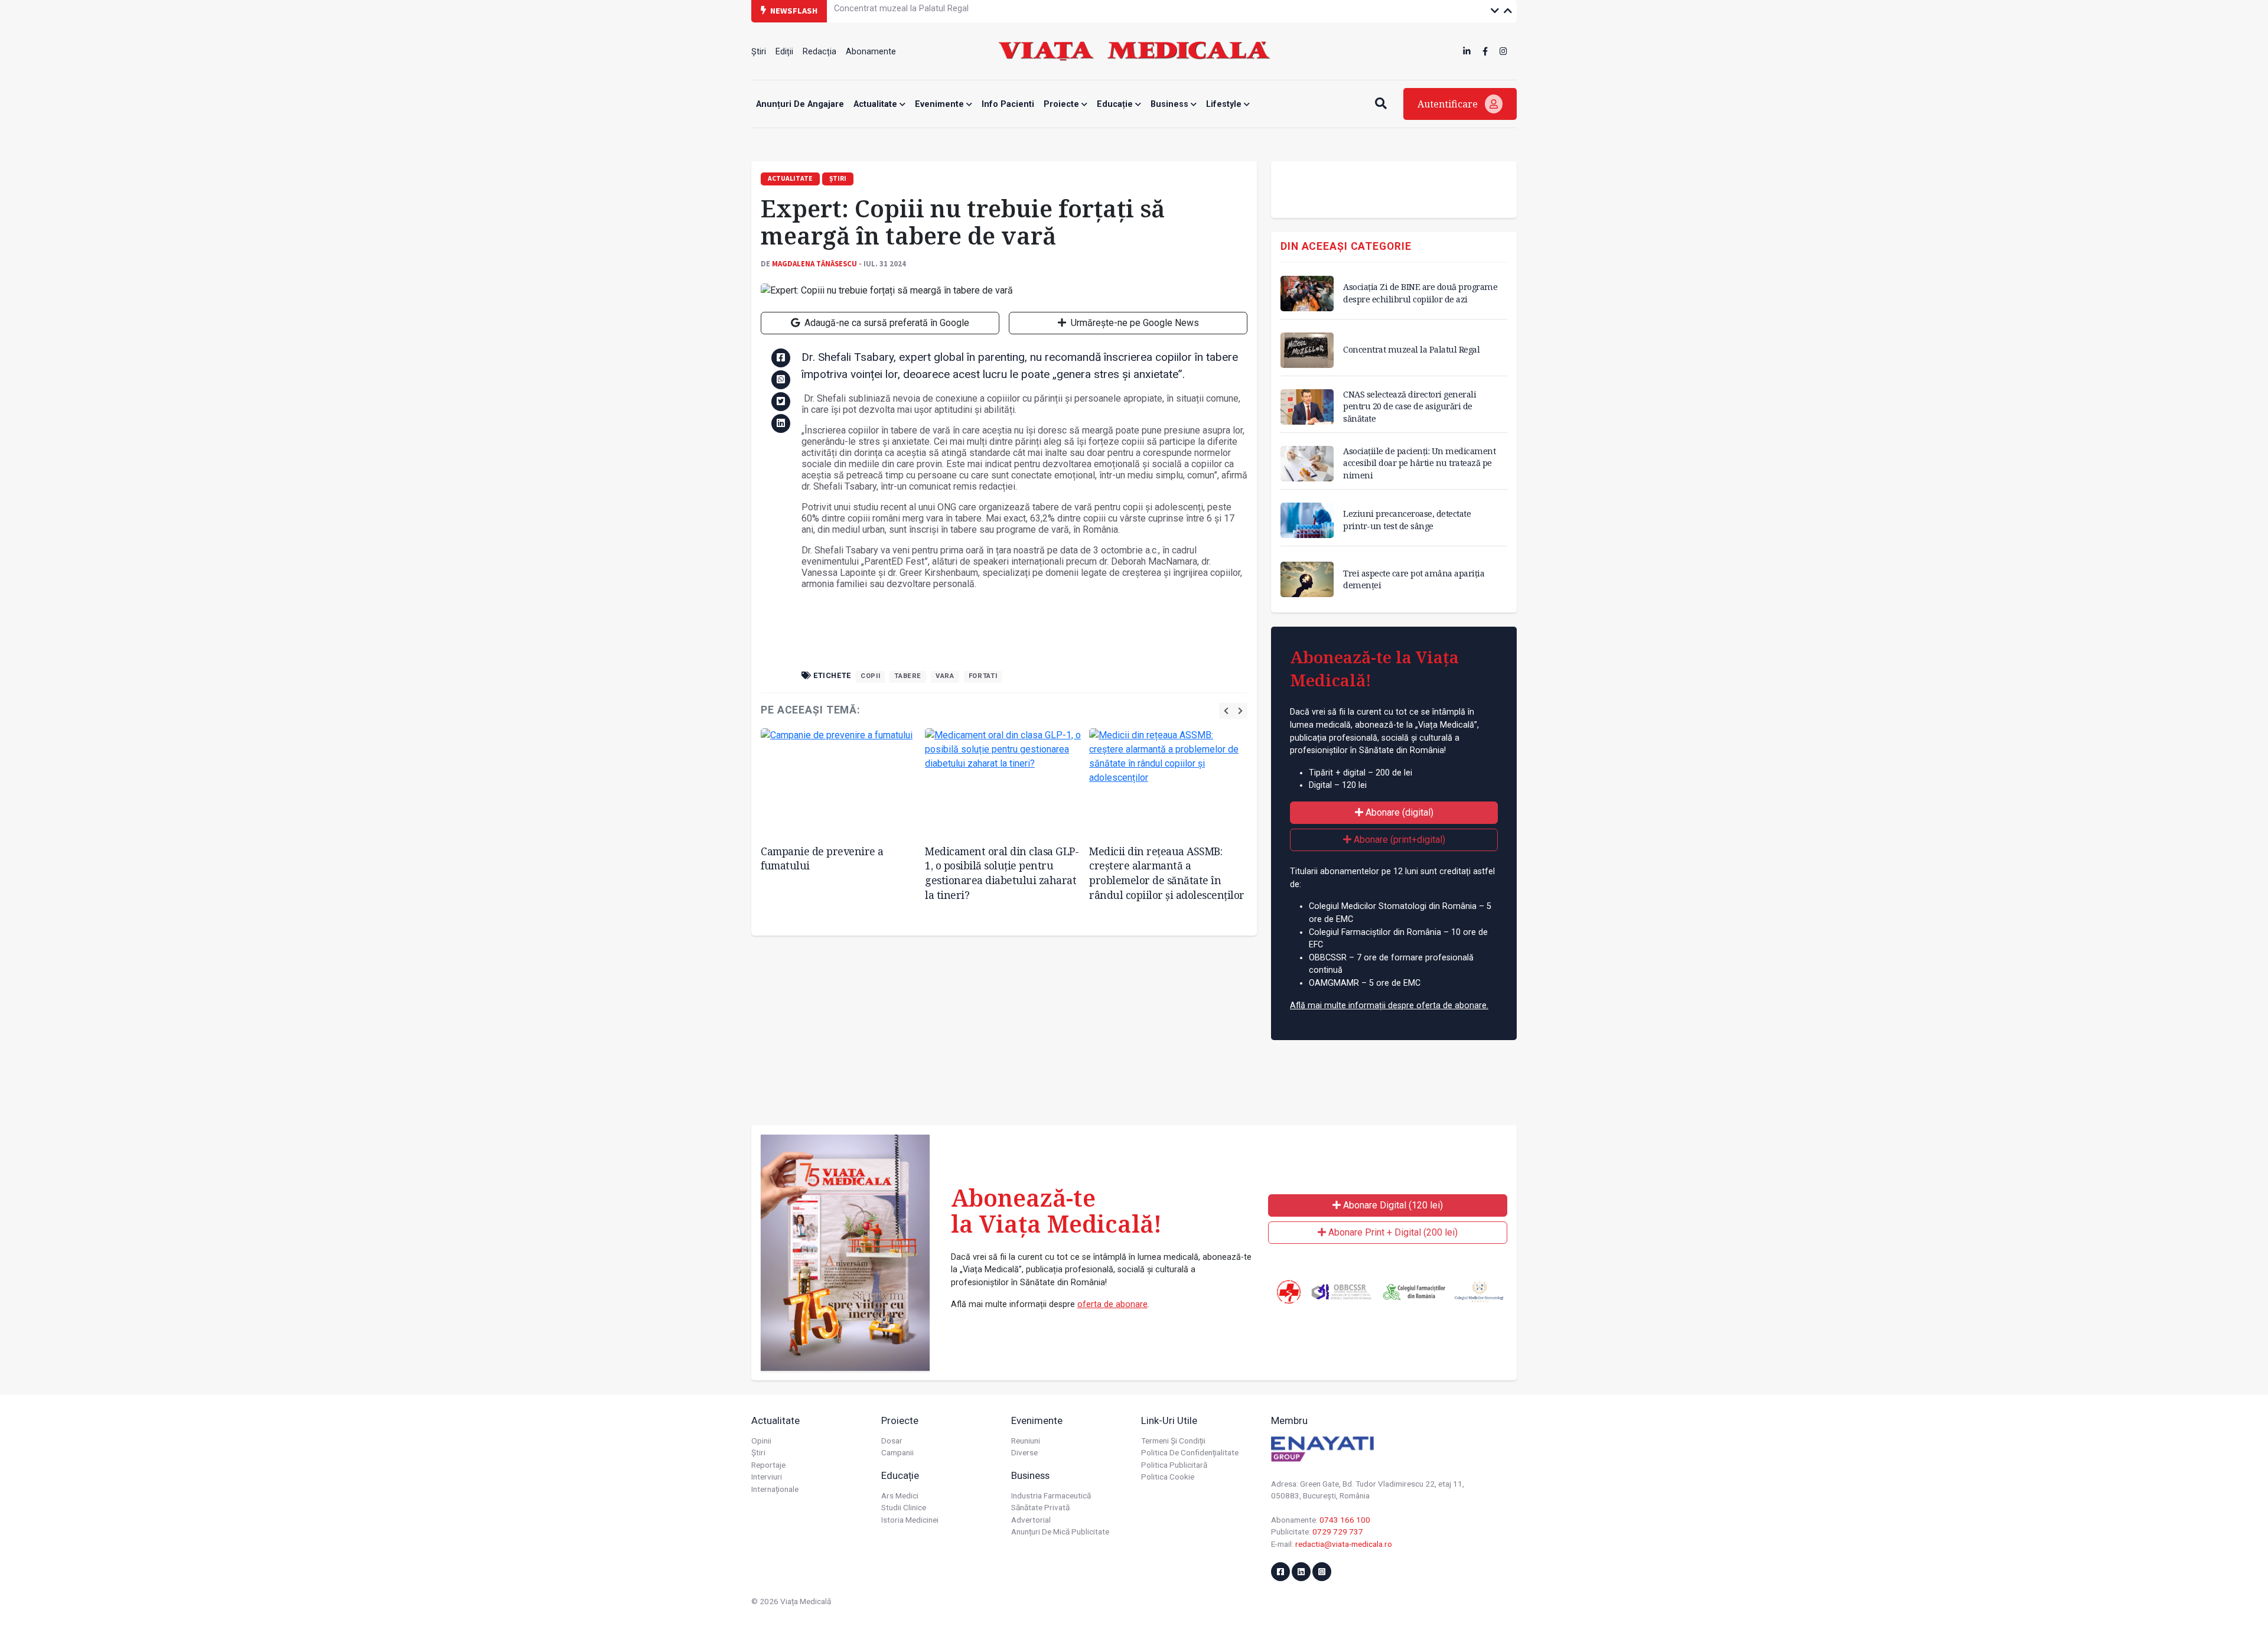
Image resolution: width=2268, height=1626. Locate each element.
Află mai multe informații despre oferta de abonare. (1389, 1006)
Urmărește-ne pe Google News (1134, 323)
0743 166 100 (1345, 1520)
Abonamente (871, 52)
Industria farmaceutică (1051, 1495)
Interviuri (767, 1477)
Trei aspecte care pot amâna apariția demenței (1414, 579)
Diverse (1024, 1452)
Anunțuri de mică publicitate (1060, 1531)
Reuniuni (1026, 1441)
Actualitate (876, 104)
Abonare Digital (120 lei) (1392, 1205)
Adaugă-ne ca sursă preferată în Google (886, 323)
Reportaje (768, 1465)
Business (1171, 104)
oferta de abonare (1112, 1304)
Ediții (784, 52)
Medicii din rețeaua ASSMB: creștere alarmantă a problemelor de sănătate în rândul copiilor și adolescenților (1167, 873)
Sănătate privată (1040, 1507)
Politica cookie (1168, 1477)
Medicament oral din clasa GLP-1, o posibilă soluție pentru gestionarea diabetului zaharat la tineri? (1002, 873)
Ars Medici (900, 1495)
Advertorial (1031, 1520)
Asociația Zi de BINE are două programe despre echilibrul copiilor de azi (1420, 293)
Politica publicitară (1174, 1465)
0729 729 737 (1338, 1531)
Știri (759, 52)
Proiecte (1063, 104)
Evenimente (941, 104)
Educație (1116, 104)
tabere (908, 676)
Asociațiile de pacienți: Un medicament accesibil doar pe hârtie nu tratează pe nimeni (1419, 463)
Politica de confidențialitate (1190, 1452)
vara (945, 676)
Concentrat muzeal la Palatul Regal (1411, 349)
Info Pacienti (1008, 104)
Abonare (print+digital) (1398, 840)
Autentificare (1449, 104)
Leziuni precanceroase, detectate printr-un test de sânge (1407, 519)
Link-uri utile (1169, 1420)
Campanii (897, 1452)
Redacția (819, 52)
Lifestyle (1225, 104)
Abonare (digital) (1398, 812)
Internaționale (775, 1489)
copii (870, 676)
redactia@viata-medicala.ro (1344, 1544)
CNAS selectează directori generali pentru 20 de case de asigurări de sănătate (984, 10)
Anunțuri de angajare (800, 104)
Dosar (892, 1441)
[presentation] (1226, 711)
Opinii (761, 1441)
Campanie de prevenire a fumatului (822, 858)
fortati (983, 676)
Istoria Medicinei (910, 1520)
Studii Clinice (904, 1507)
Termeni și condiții (1173, 1441)
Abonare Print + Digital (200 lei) (1392, 1232)
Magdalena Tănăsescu (814, 263)
